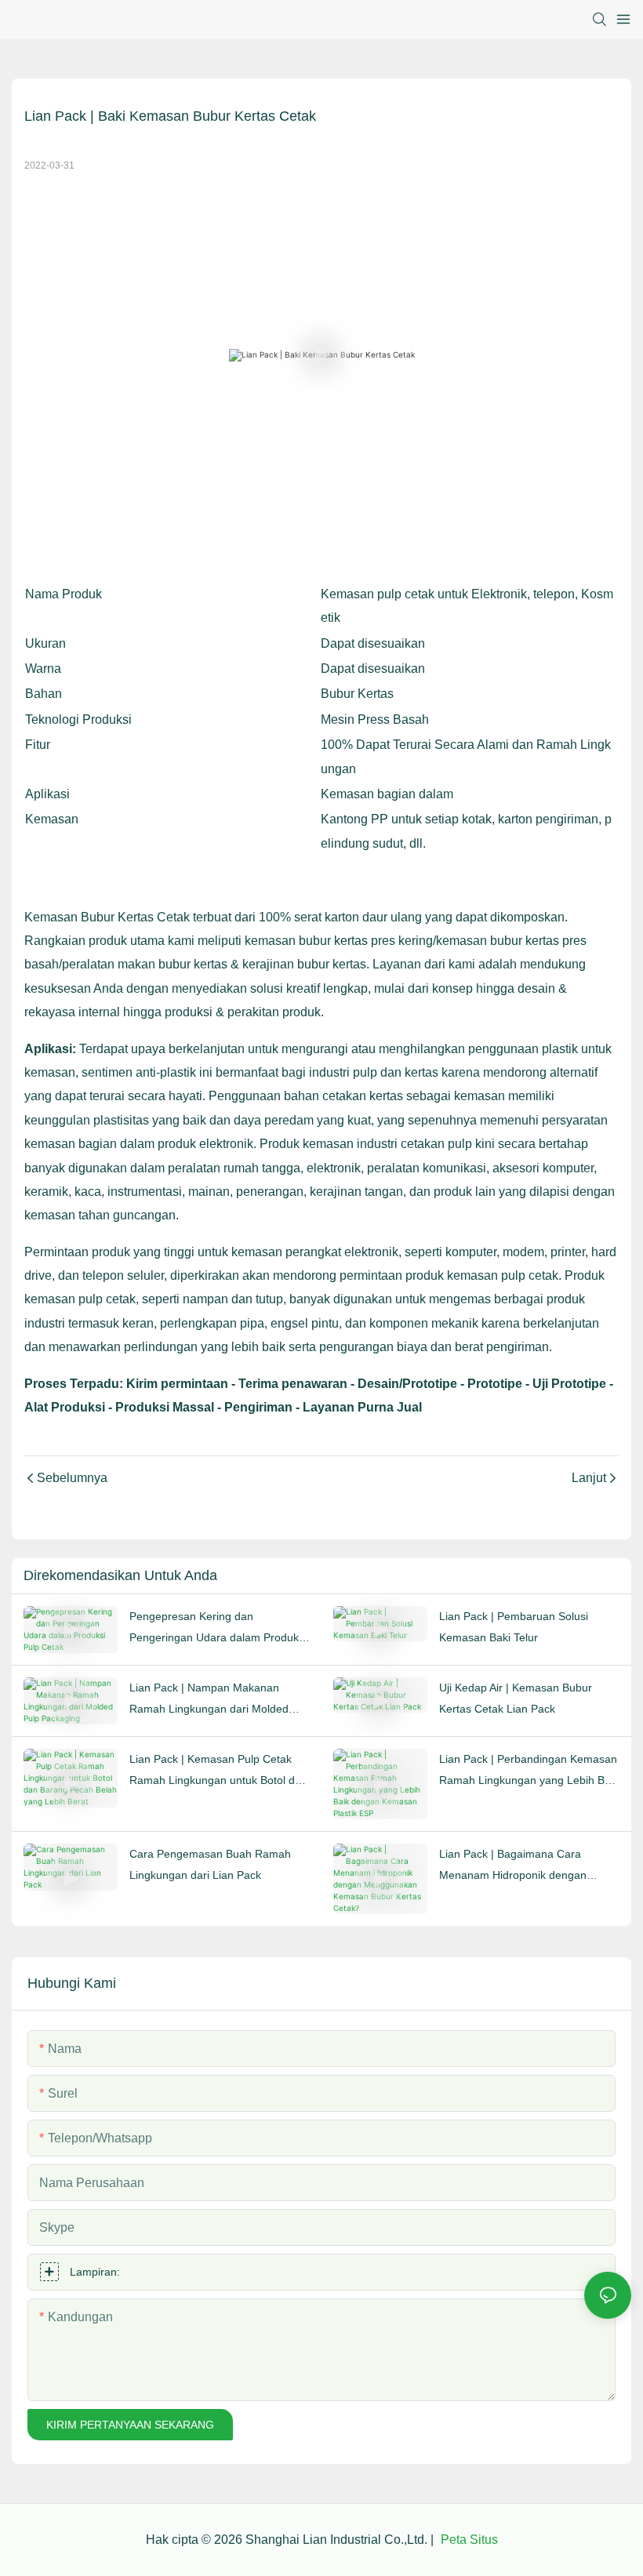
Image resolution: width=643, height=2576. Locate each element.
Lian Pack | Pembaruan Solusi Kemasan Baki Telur (514, 1627)
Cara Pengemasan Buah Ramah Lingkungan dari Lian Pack (210, 1864)
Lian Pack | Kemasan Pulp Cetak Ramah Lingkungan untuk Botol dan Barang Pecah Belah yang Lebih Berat (218, 1771)
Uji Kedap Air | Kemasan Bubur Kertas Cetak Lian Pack (516, 1698)
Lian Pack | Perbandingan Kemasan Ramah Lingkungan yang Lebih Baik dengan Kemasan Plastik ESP (529, 1771)
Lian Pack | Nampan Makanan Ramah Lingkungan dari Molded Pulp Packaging (209, 1700)
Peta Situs (468, 2540)
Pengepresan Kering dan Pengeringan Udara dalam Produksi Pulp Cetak (218, 1629)
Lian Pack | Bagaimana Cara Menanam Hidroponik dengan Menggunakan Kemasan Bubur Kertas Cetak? (516, 1866)
